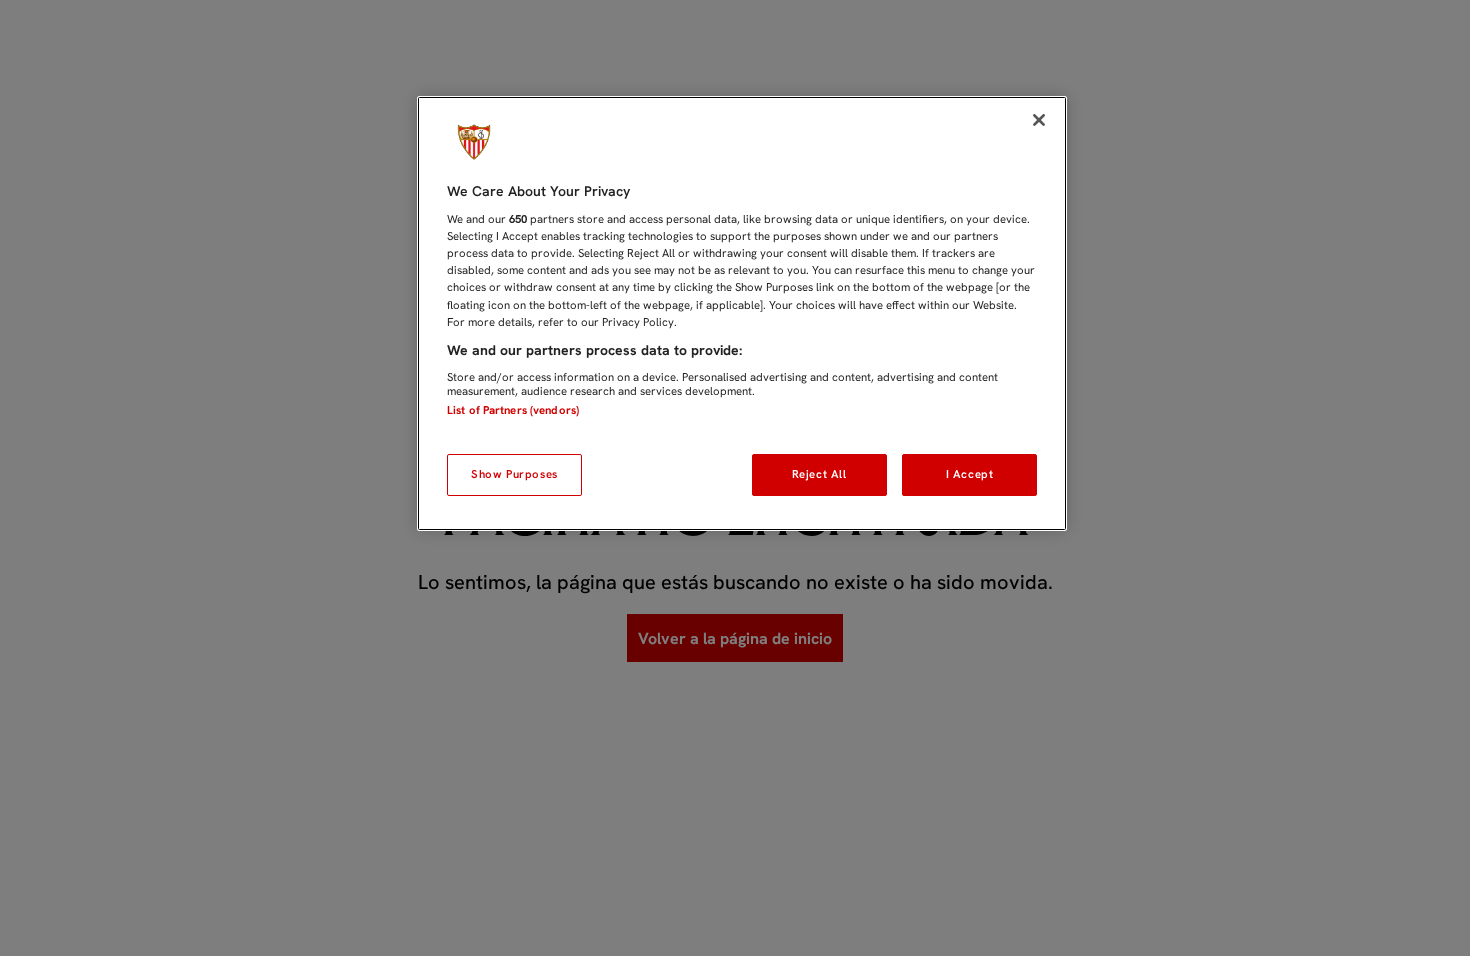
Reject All (819, 474)
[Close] (1039, 120)
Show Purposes (514, 474)
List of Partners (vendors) (513, 410)
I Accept (970, 474)
